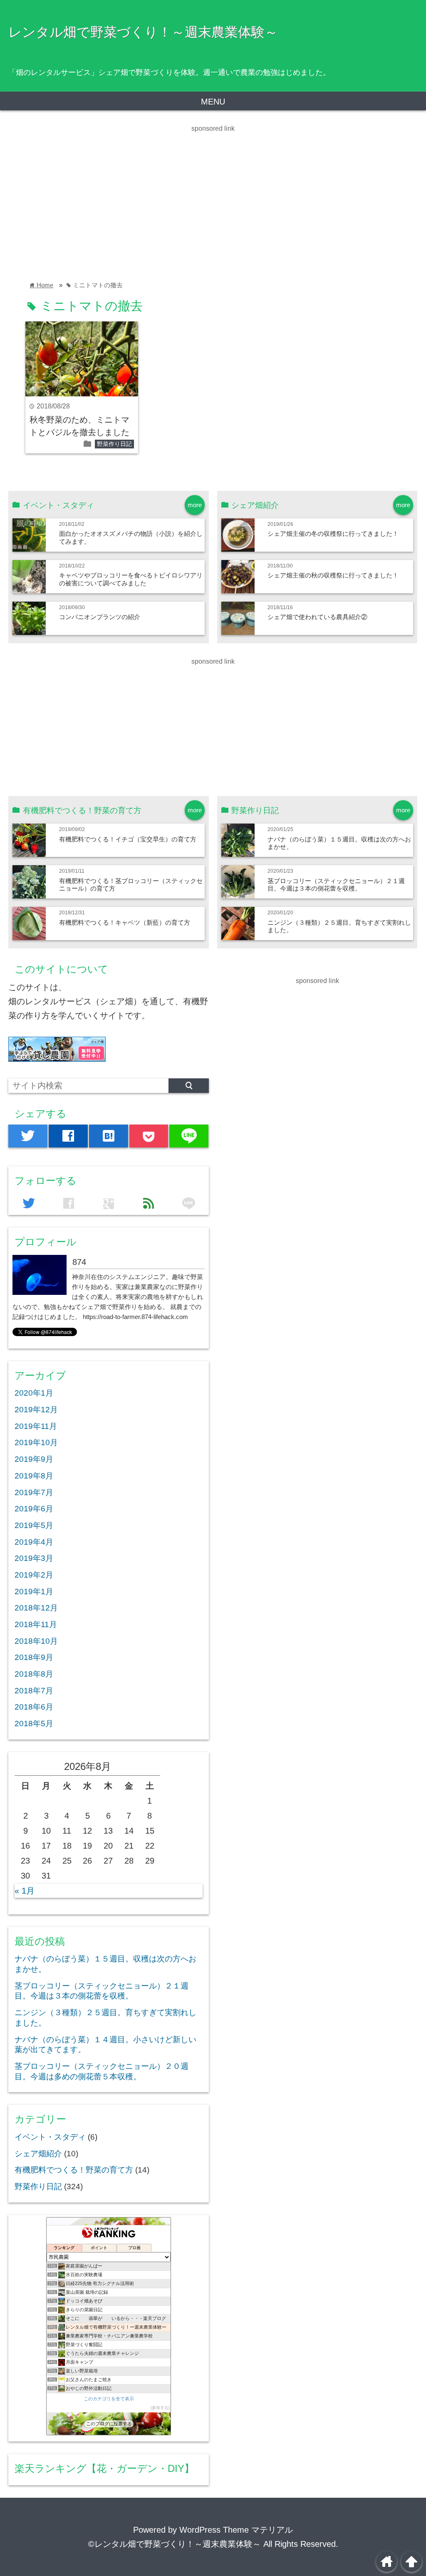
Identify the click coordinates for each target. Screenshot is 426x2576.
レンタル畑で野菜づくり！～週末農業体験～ (143, 32)
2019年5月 (34, 1525)
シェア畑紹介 (38, 2154)
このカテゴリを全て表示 (109, 2399)
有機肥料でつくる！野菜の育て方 (74, 2170)
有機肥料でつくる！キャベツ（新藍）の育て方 (125, 922)
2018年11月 (36, 1624)
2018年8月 (34, 1674)
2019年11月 (36, 1426)
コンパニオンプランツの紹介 (100, 617)
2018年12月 (36, 1608)
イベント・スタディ (50, 2137)
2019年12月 (36, 1410)
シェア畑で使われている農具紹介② (317, 617)
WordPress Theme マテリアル (236, 2530)
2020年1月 (34, 1393)
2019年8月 (34, 1476)
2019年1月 (34, 1592)
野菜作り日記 (114, 444)
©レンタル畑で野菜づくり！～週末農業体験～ (175, 2544)
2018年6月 (34, 1707)
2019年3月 (34, 1558)
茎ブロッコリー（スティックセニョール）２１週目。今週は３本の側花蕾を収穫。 (336, 885)
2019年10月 (36, 1442)
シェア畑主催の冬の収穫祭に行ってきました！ (333, 534)
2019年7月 (34, 1492)
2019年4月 (34, 1542)
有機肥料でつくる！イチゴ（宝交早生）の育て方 (128, 839)
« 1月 (25, 1891)
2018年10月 (36, 1641)
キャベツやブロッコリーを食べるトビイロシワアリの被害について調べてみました (131, 579)
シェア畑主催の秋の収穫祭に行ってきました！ (333, 575)
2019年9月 (34, 1459)
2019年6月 (34, 1509)
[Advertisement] (213, 192)
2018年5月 (34, 1724)
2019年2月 (34, 1575)
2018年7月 (34, 1691)
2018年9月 (34, 1657)
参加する (160, 2408)
